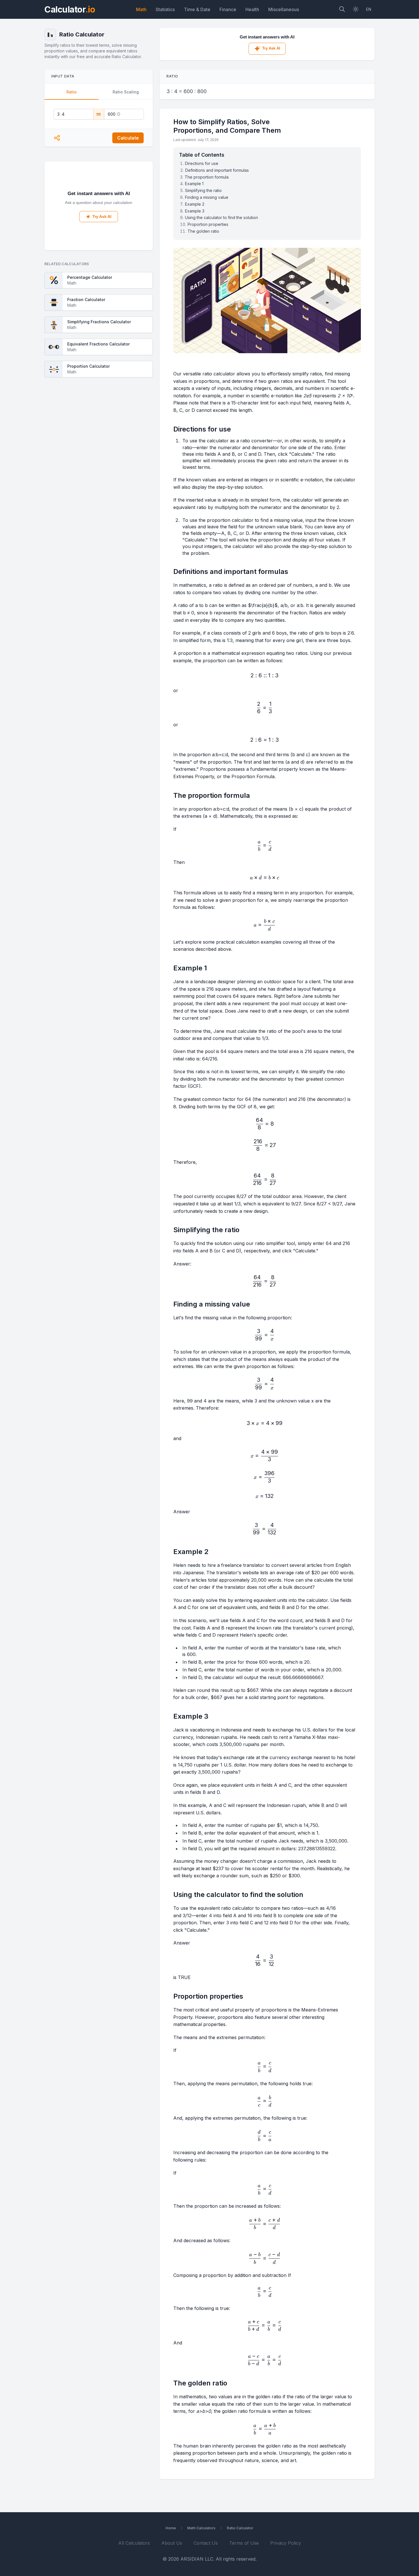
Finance (228, 9)
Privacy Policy (286, 2543)
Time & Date (197, 9)
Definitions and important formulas (217, 170)
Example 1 (194, 184)
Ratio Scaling (126, 92)
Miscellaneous (284, 9)
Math (141, 9)
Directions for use (202, 163)
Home (171, 2528)
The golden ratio (203, 231)
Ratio (72, 92)
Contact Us (206, 2543)
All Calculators (134, 2543)
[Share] (57, 138)
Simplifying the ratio (203, 190)
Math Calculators (201, 2528)
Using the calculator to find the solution (221, 217)
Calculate (128, 138)
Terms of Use (244, 2543)
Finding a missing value (207, 197)
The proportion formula (207, 177)
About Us (172, 2543)
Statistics (165, 9)
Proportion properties (208, 224)
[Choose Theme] (356, 10)
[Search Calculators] (342, 10)
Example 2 (195, 204)
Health (252, 9)
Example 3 (195, 211)
